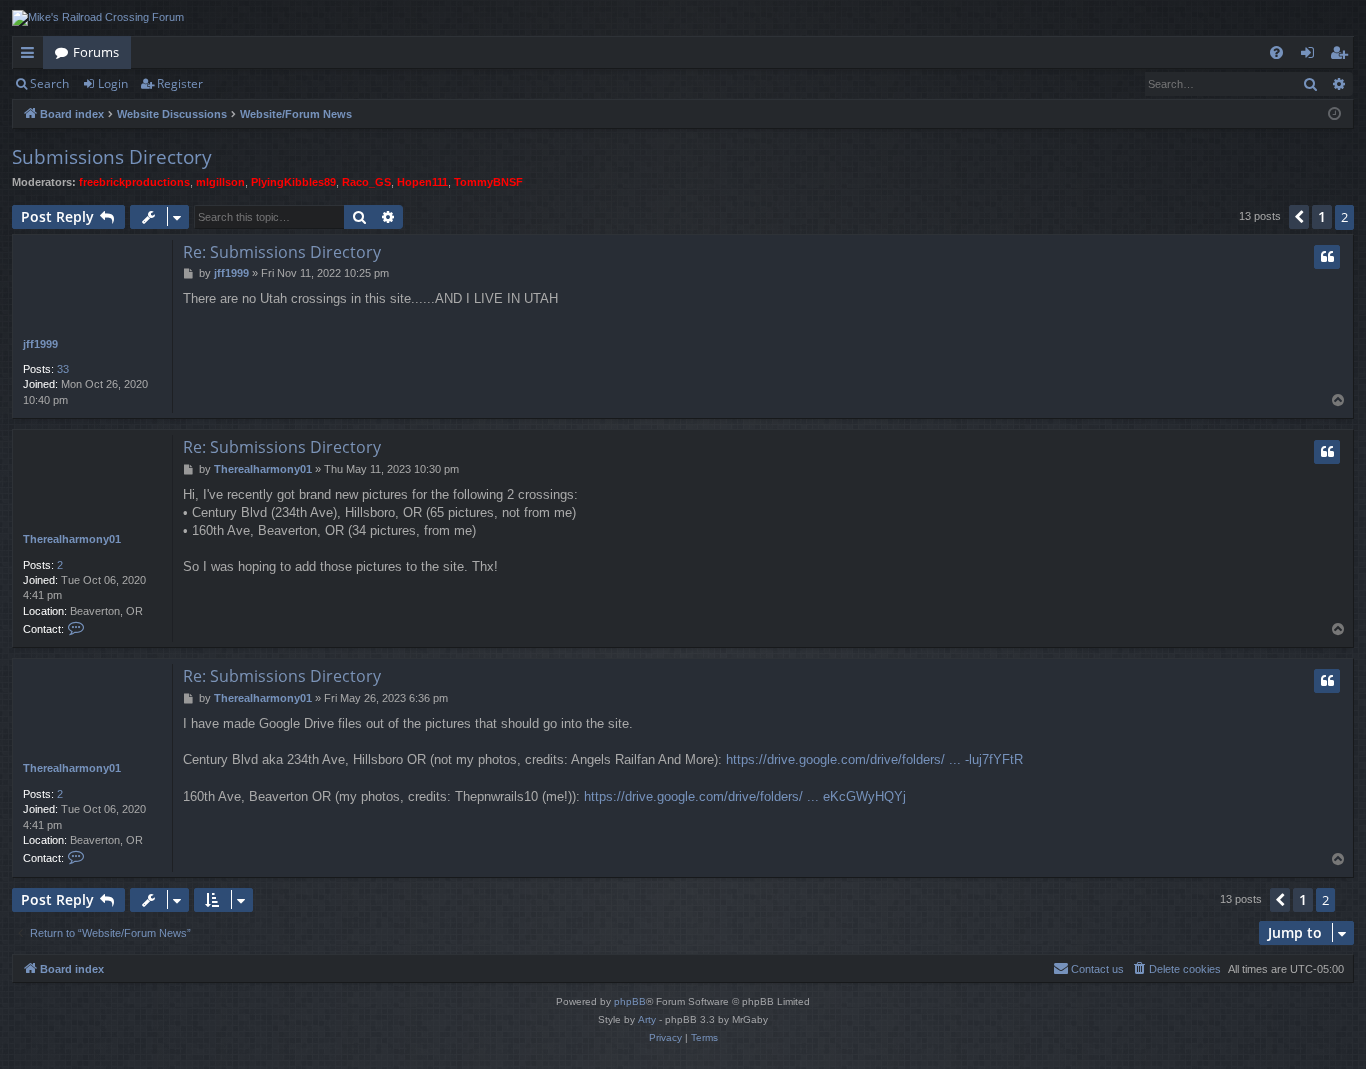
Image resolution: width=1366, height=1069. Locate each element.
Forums (96, 52)
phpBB (630, 1001)
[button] (1299, 217)
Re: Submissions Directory (282, 252)
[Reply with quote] (1327, 257)
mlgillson (220, 182)
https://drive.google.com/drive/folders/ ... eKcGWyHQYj (745, 796)
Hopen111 (422, 182)
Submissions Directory (112, 157)
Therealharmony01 (72, 539)
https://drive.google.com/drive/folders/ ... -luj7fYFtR (874, 759)
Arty (647, 1019)
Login (113, 83)
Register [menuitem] (1343, 56)
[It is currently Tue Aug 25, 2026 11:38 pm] (1334, 114)
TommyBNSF (488, 182)
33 (63, 369)
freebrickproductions (134, 182)
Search (49, 83)
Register (180, 83)
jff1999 (40, 344)
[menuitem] (1276, 52)
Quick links (31, 56)
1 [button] (1322, 216)
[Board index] (98, 18)
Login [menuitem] (1311, 56)
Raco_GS (366, 182)
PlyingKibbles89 (293, 182)
